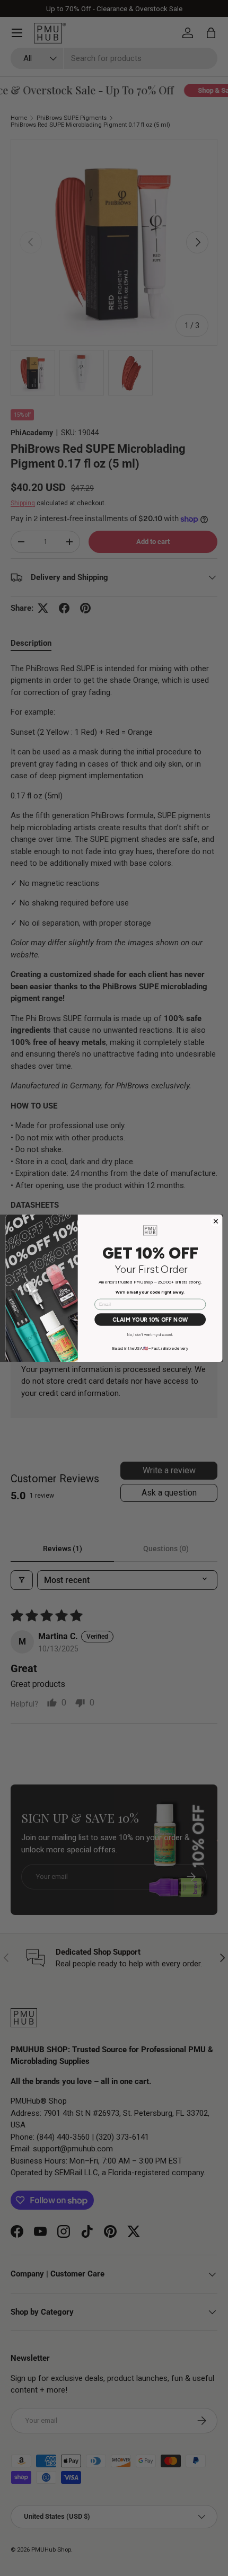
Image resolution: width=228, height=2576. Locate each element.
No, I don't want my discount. (150, 1334)
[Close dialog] (216, 1221)
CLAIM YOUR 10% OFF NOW (150, 1319)
